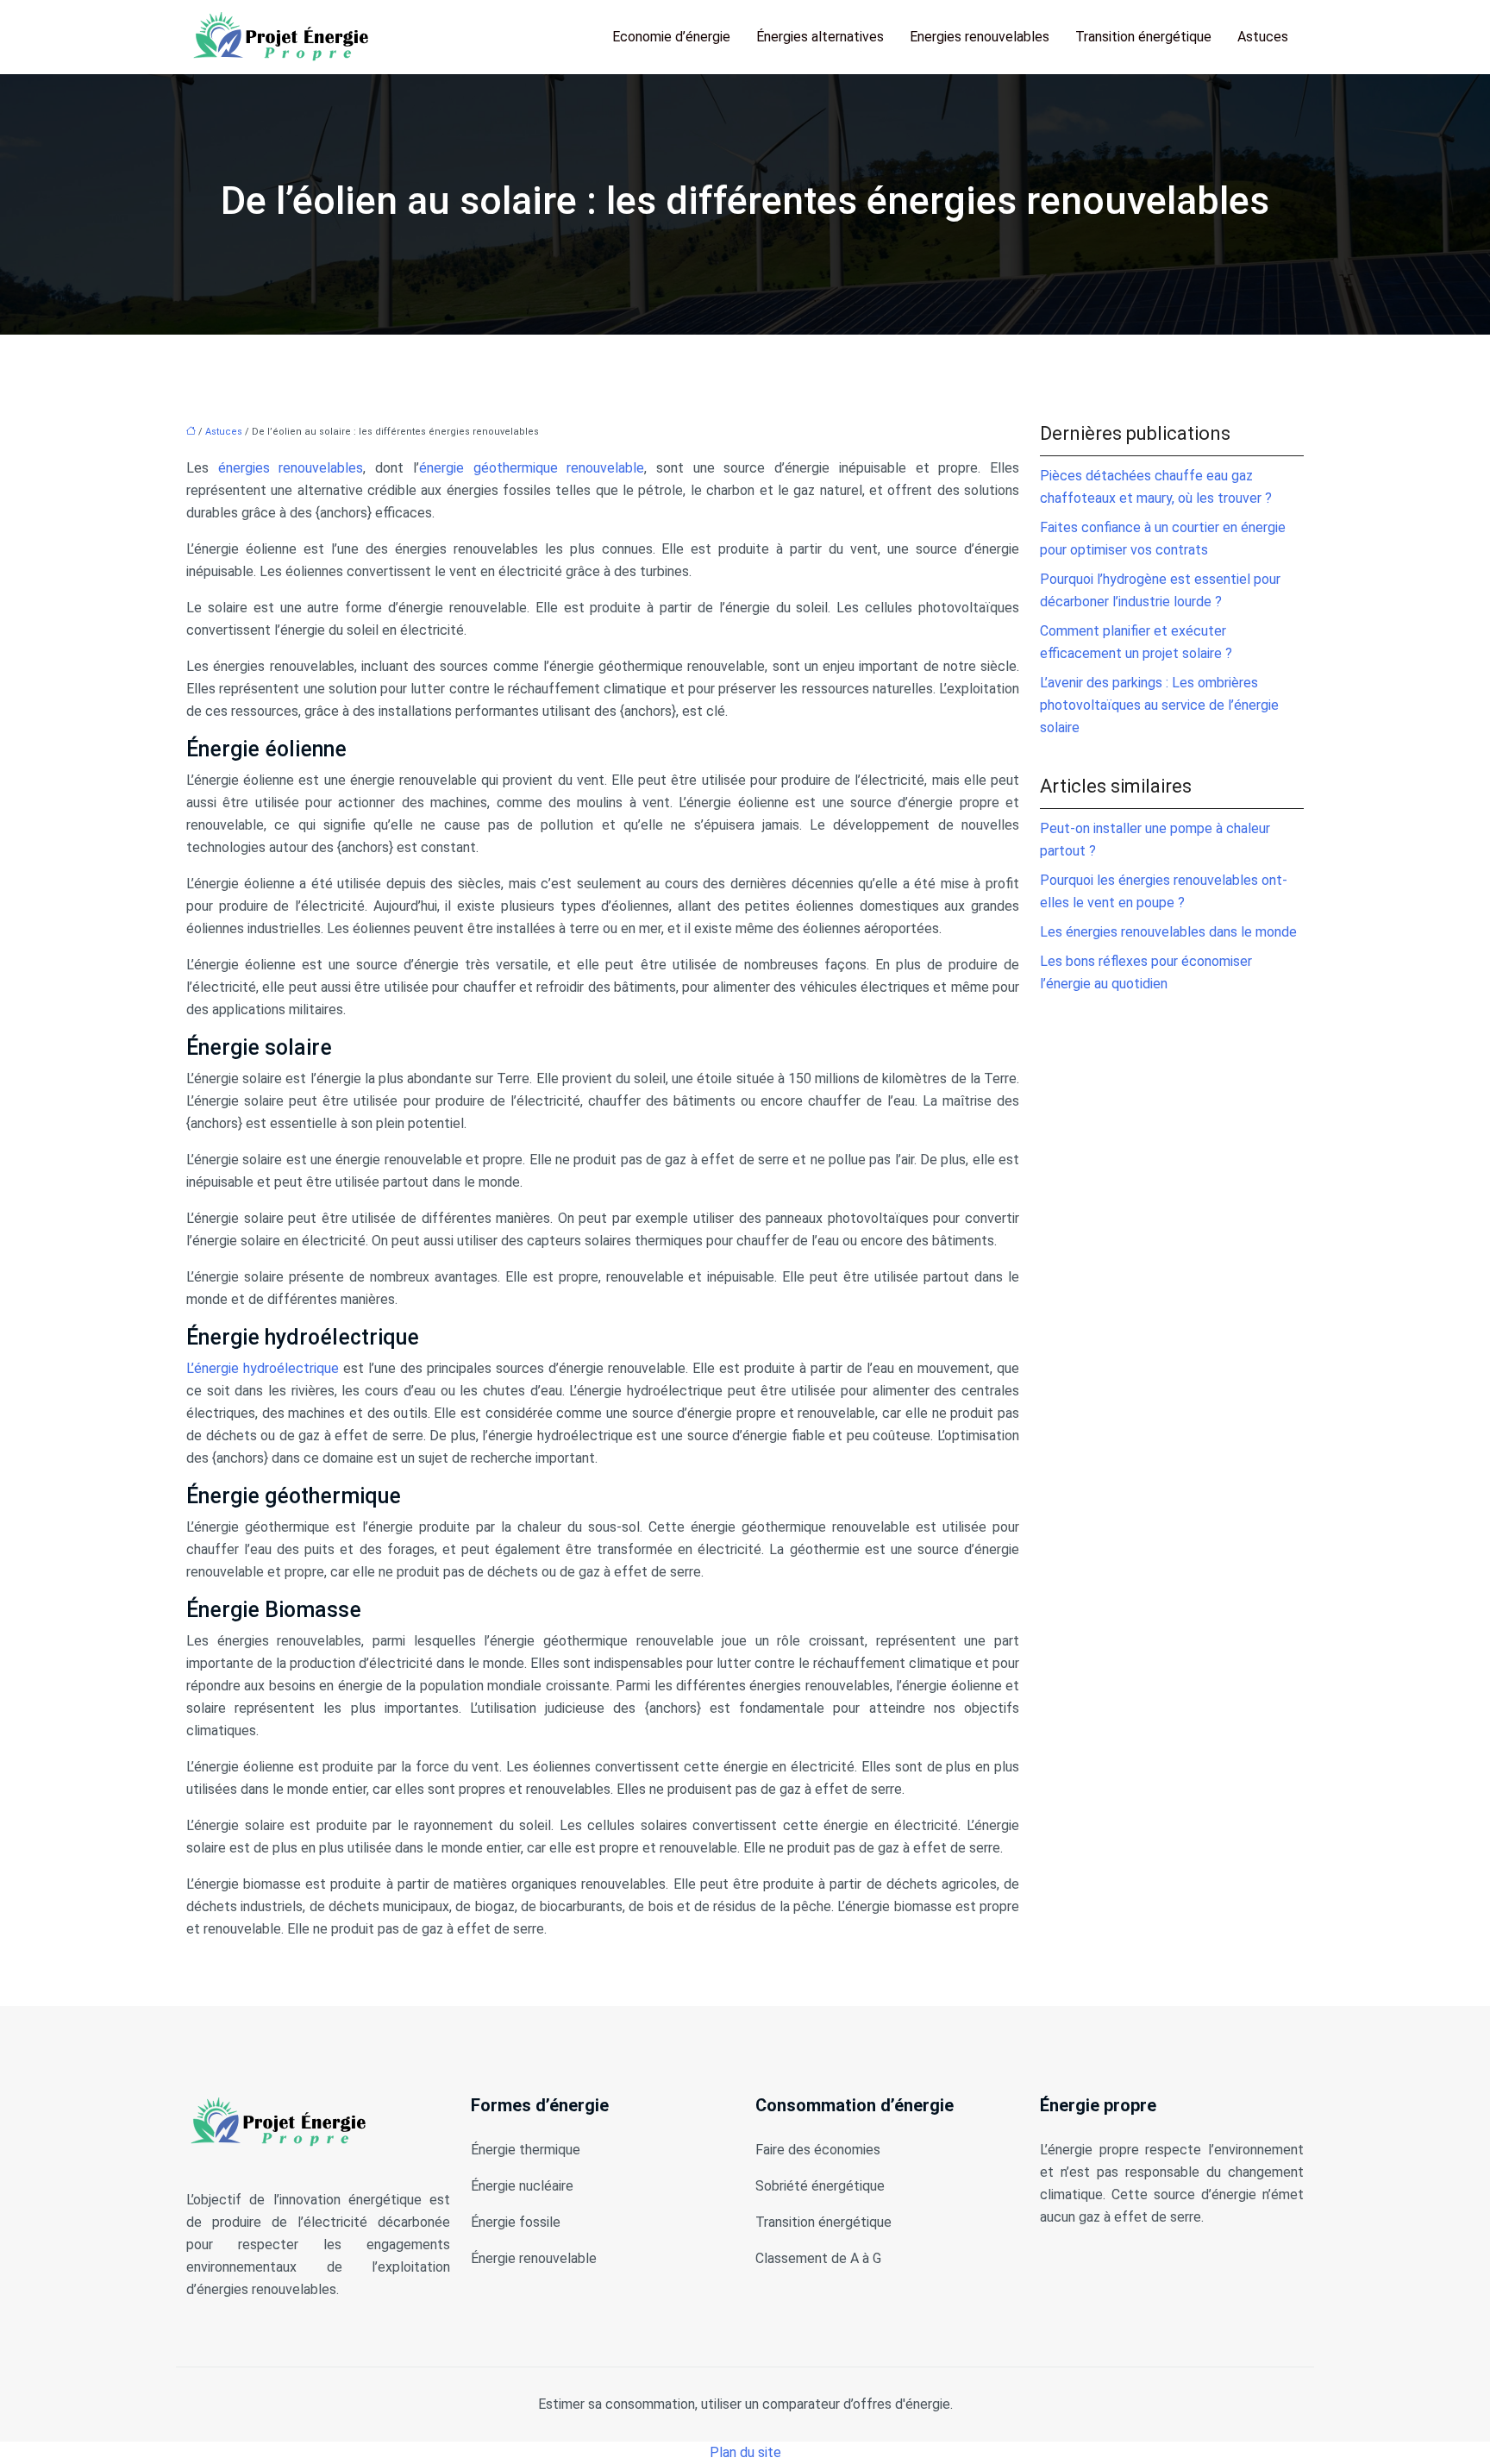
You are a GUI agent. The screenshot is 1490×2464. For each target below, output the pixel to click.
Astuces (1263, 37)
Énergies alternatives (820, 37)
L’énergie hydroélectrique (263, 1368)
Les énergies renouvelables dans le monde (1168, 932)
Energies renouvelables (980, 37)
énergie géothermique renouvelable (532, 468)
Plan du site (745, 2452)
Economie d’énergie (671, 37)
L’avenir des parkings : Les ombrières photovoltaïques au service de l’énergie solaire (1159, 705)
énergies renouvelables (291, 468)
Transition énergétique (1143, 37)
